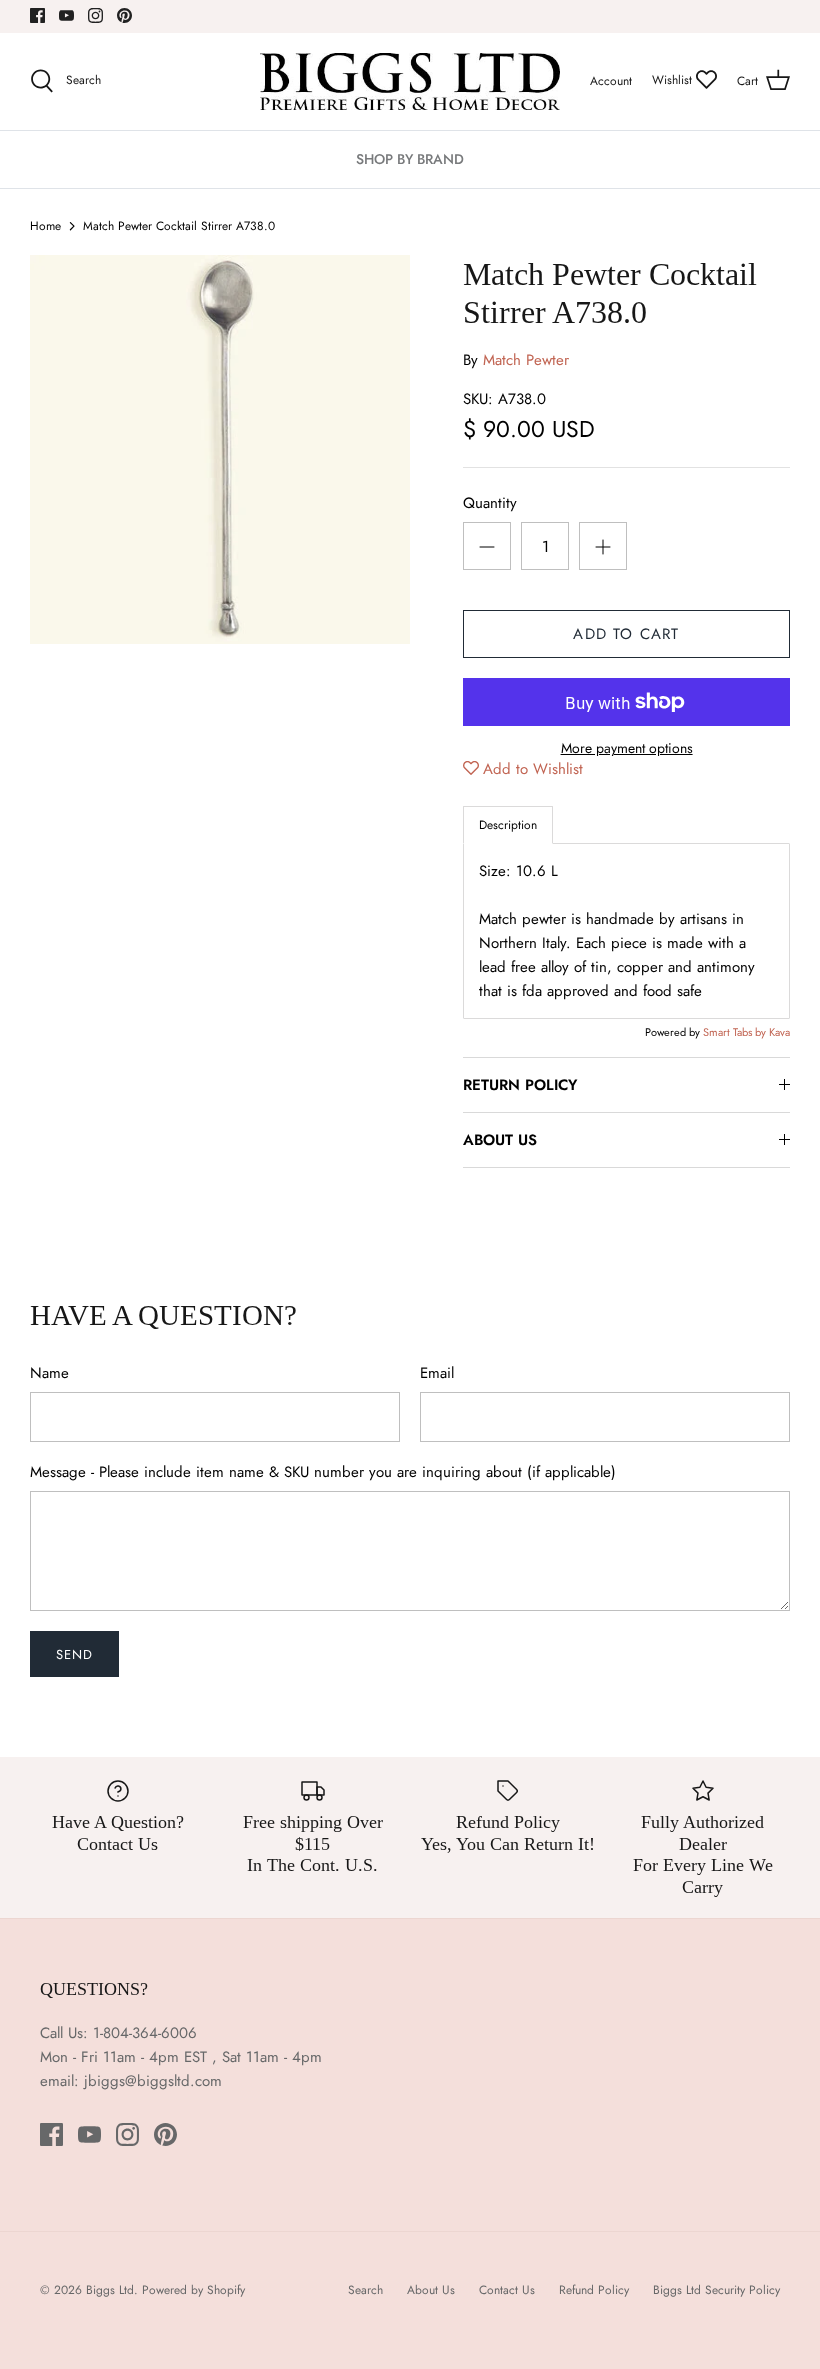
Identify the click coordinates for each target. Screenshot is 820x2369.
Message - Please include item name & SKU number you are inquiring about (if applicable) (323, 1472)
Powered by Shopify (193, 2290)
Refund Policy (594, 2290)
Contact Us (507, 2290)
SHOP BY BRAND (410, 159)
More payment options (627, 748)
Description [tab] (508, 825)
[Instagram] (95, 15)
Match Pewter (526, 360)
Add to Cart (626, 634)
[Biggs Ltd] (410, 81)
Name (49, 1373)
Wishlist (674, 80)
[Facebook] (37, 15)
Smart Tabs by (736, 1032)
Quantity (490, 503)
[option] (220, 449)
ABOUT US (500, 1140)
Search (365, 2290)
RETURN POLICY (520, 1085)
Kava (779, 1032)
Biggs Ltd (110, 2290)
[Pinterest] (124, 15)
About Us (431, 2290)
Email (437, 1373)
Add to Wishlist (533, 769)
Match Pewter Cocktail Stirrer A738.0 (179, 226)
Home (45, 226)
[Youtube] (66, 15)
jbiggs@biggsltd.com (153, 2081)
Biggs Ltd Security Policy (716, 2290)
